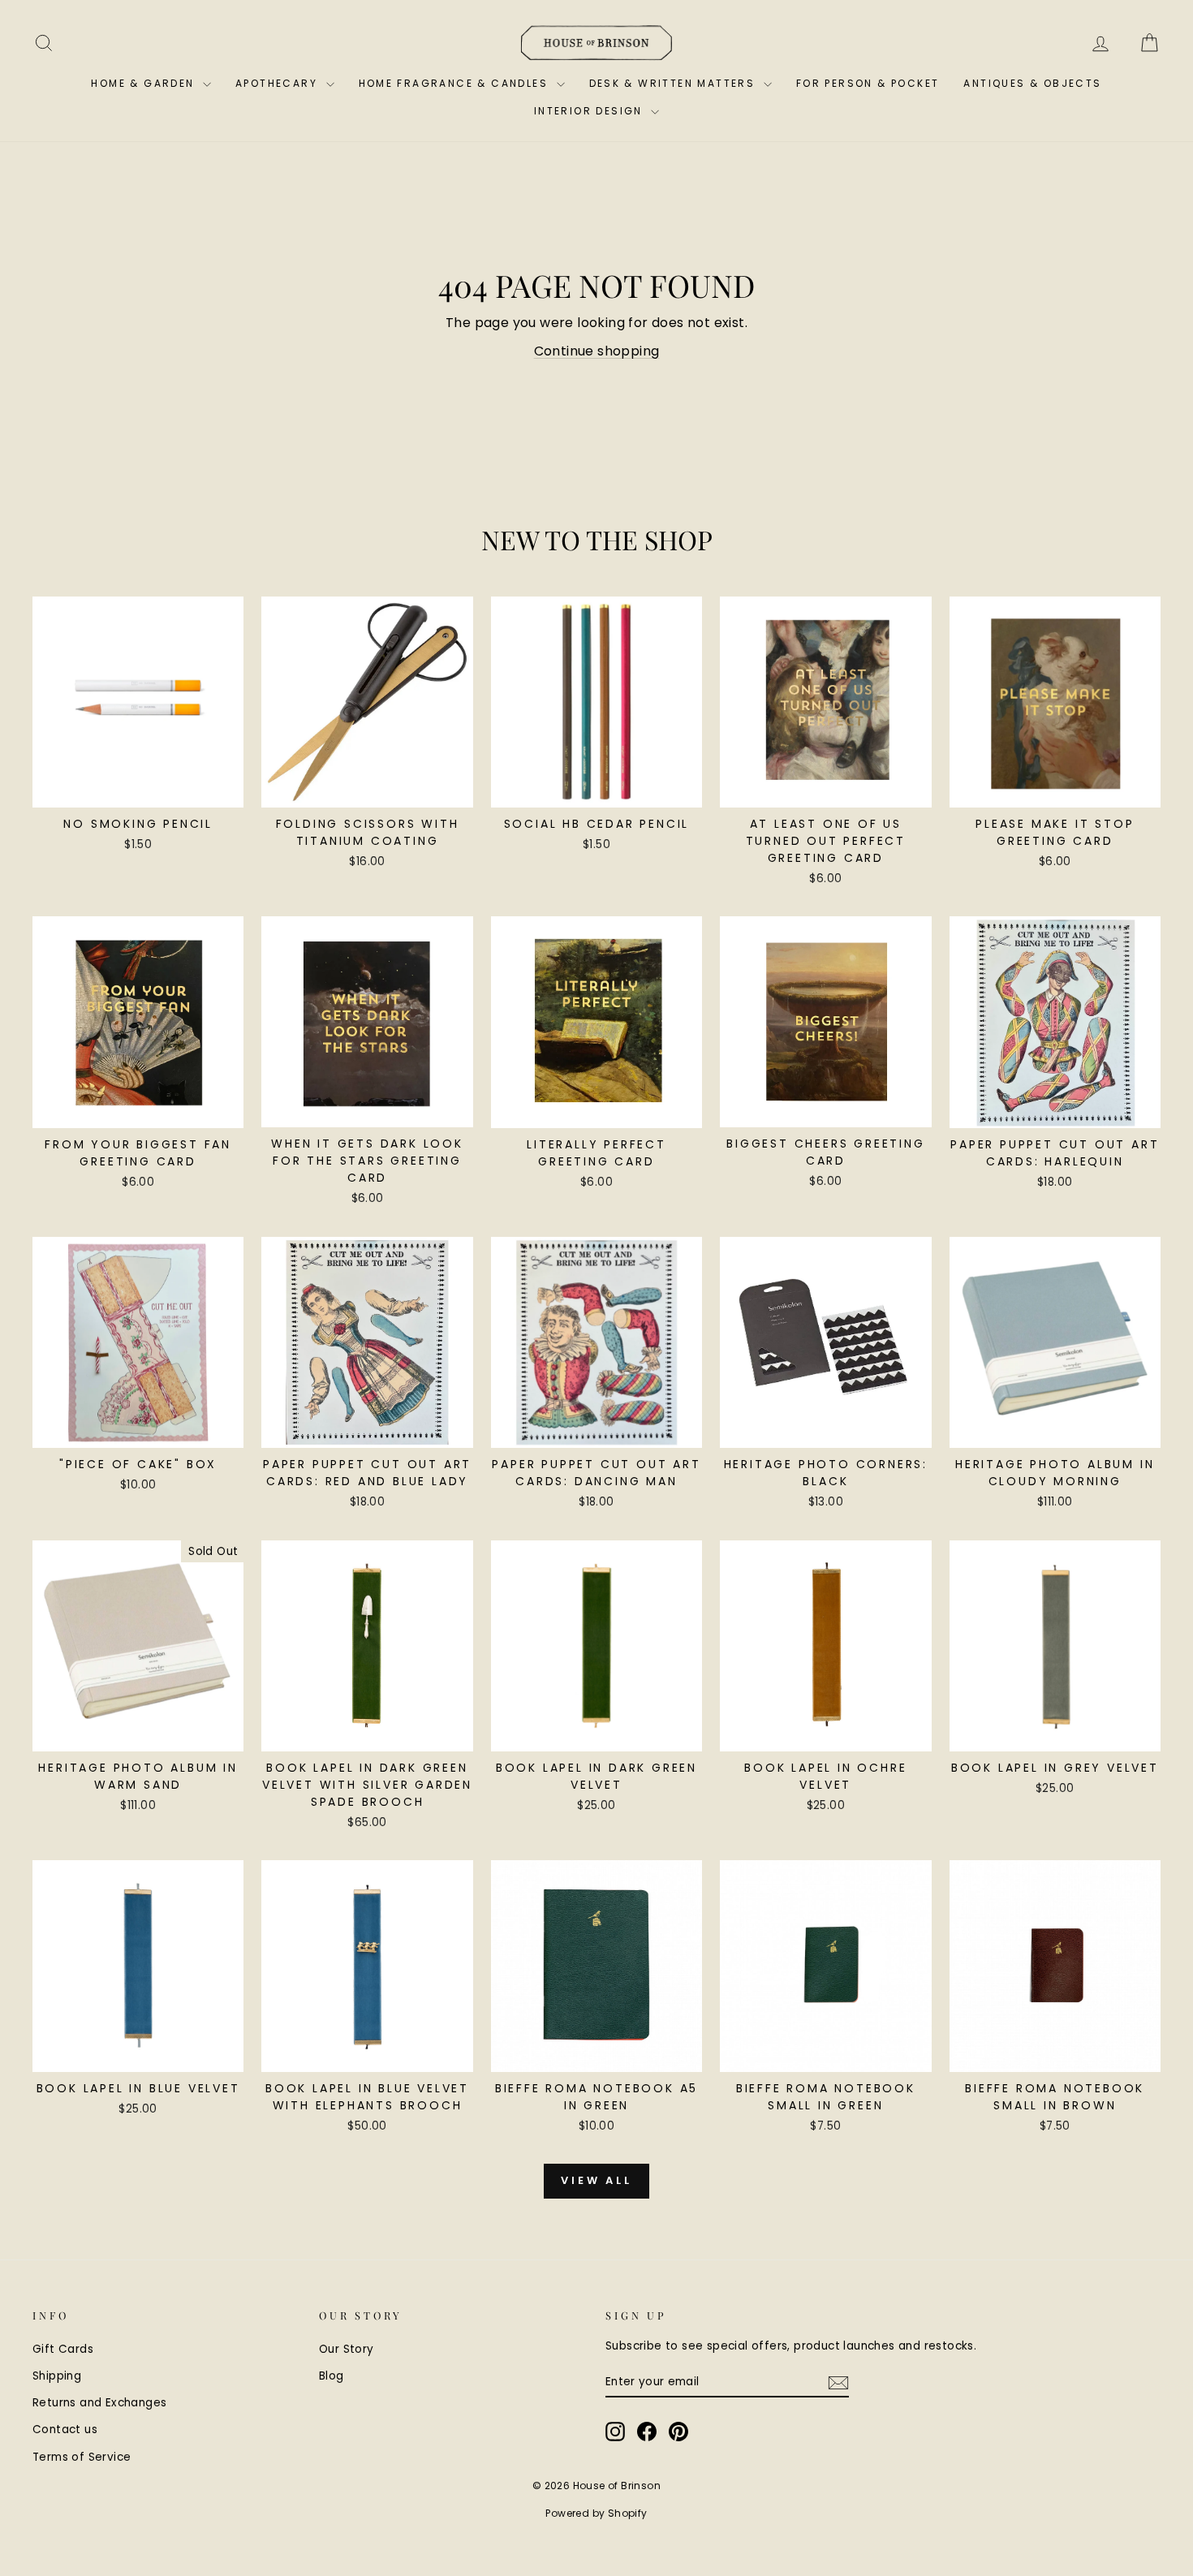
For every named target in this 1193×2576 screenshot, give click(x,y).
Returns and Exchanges (99, 2403)
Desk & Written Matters (674, 83)
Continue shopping (597, 351)
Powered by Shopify (596, 2513)
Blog (332, 2376)
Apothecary (278, 83)
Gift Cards (63, 2349)
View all (596, 2180)
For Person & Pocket (868, 83)
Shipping (57, 2376)
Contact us (65, 2430)
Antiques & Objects (1032, 83)
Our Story (347, 2349)
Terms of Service (82, 2457)
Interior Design (590, 111)
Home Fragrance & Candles (456, 83)
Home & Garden (145, 83)
